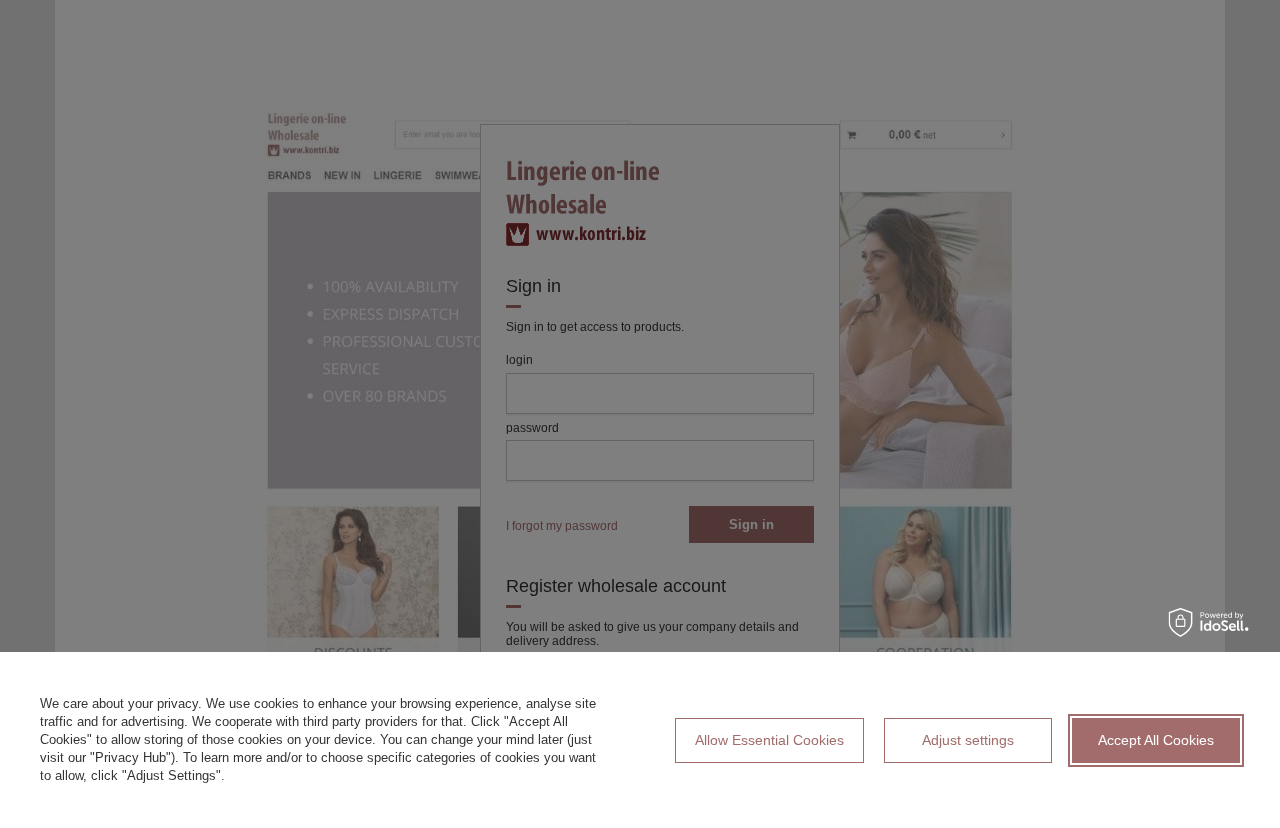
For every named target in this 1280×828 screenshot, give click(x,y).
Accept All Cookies (1156, 740)
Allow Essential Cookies (769, 740)
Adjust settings (968, 740)
